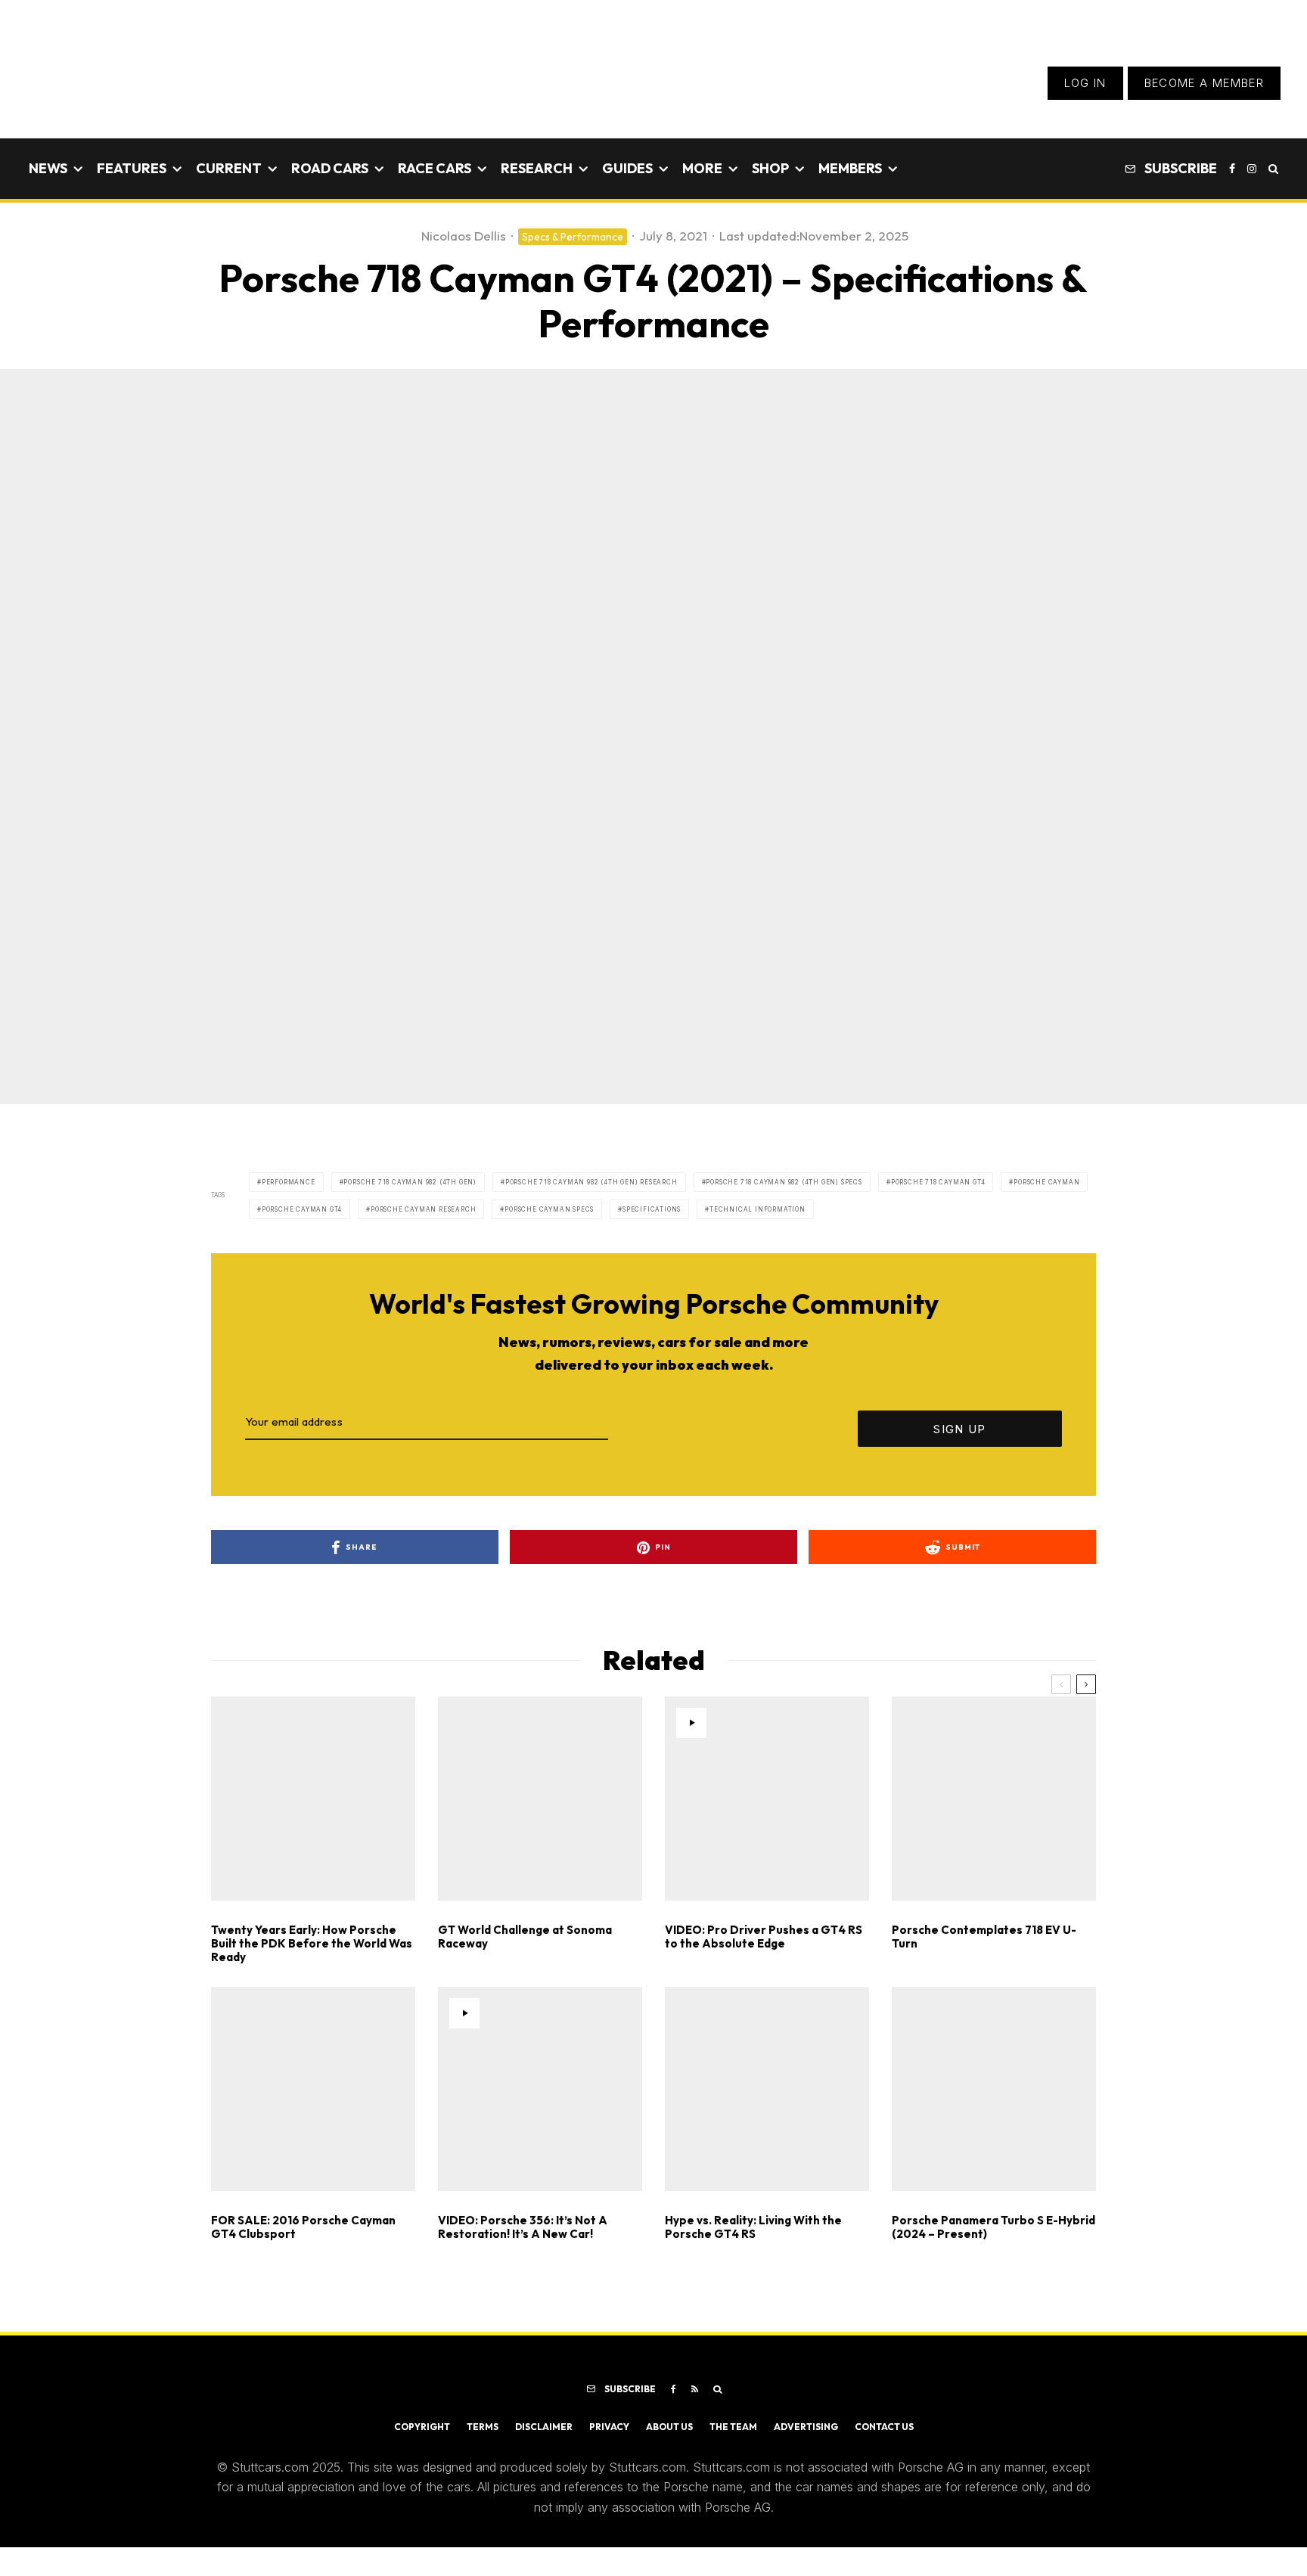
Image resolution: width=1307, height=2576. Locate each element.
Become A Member (1204, 83)
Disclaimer (544, 2427)
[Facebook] (1232, 169)
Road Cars (330, 168)
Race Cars (435, 168)
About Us (669, 2427)
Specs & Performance (573, 237)
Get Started (654, 1819)
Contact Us (884, 2427)
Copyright (422, 2427)
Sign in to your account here (722, 1873)
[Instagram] (1252, 169)
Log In (1085, 83)
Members (850, 168)
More (702, 168)
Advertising (806, 2427)
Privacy (609, 2427)
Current (229, 168)
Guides (627, 168)
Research (537, 168)
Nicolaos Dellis (464, 236)
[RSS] (695, 2389)
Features (132, 168)
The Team (733, 2427)
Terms (483, 2427)
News (48, 168)
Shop (770, 168)
